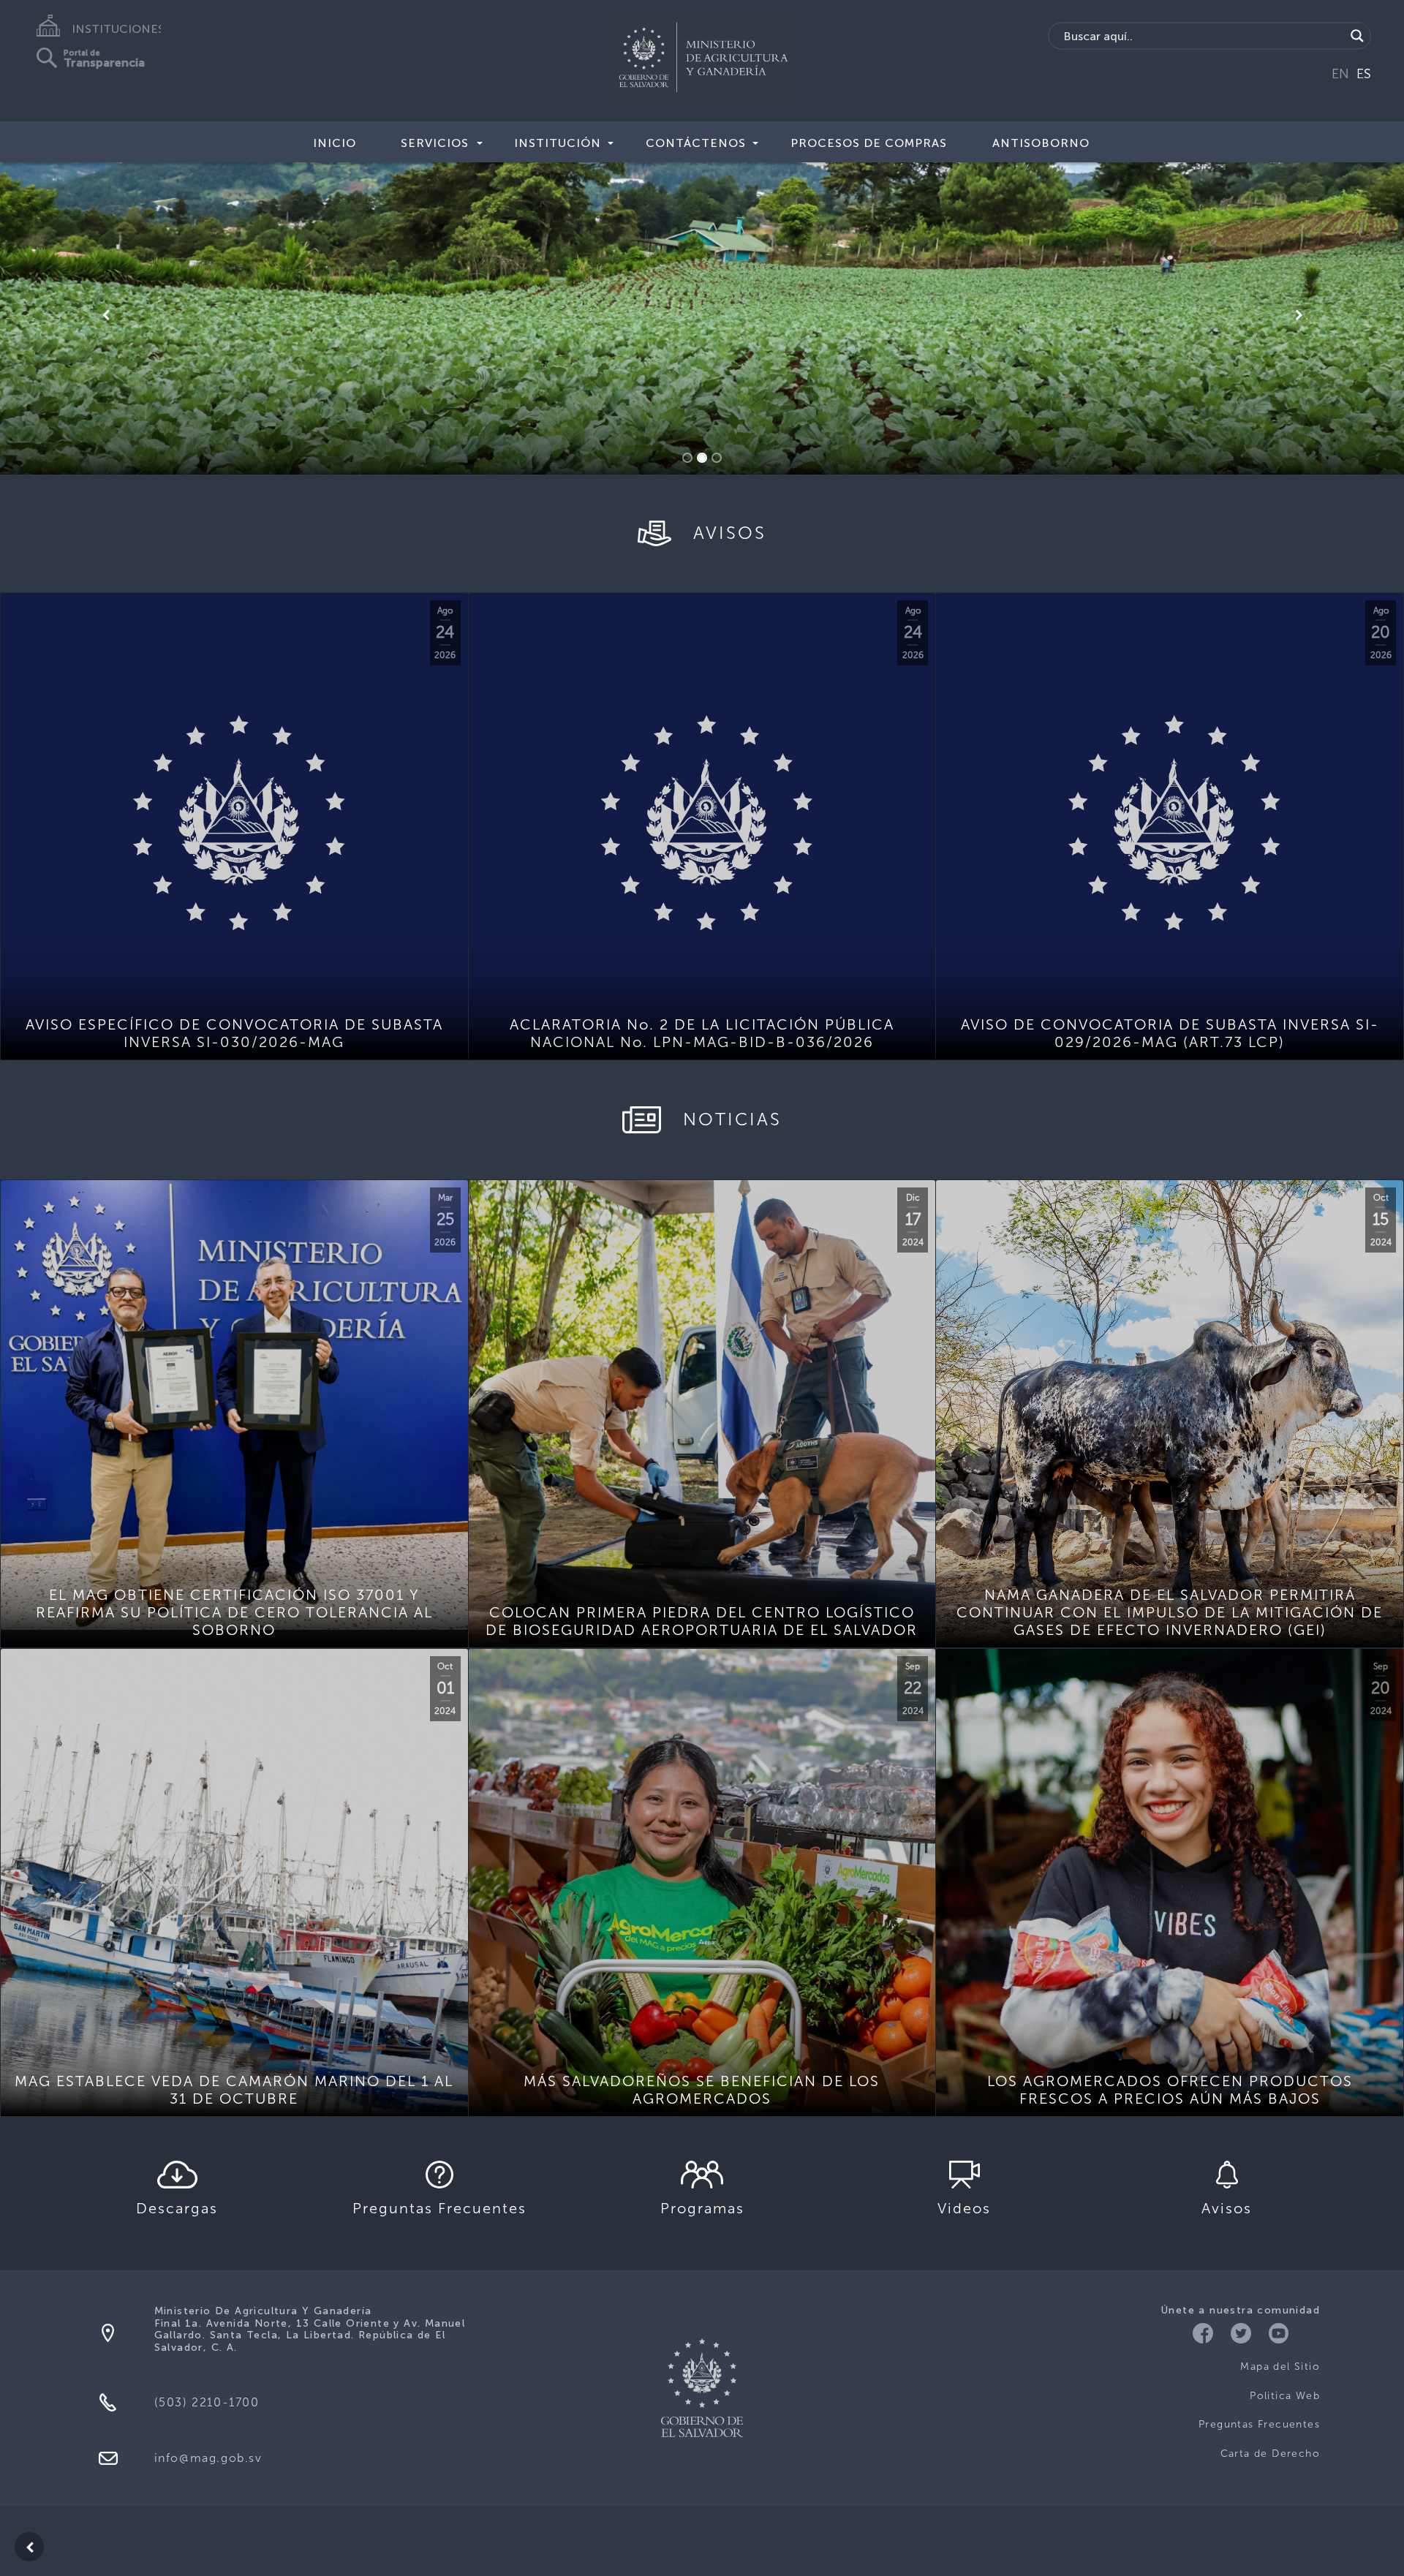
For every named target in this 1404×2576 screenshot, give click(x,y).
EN (1340, 74)
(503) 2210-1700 (207, 2402)
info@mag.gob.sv (208, 2458)
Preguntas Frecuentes (1259, 2424)
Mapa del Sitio (1280, 2367)
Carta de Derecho (1270, 2454)
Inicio (335, 143)
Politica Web (1285, 2396)
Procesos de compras (869, 143)
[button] (105, 315)
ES (1364, 74)
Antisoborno (1041, 143)
